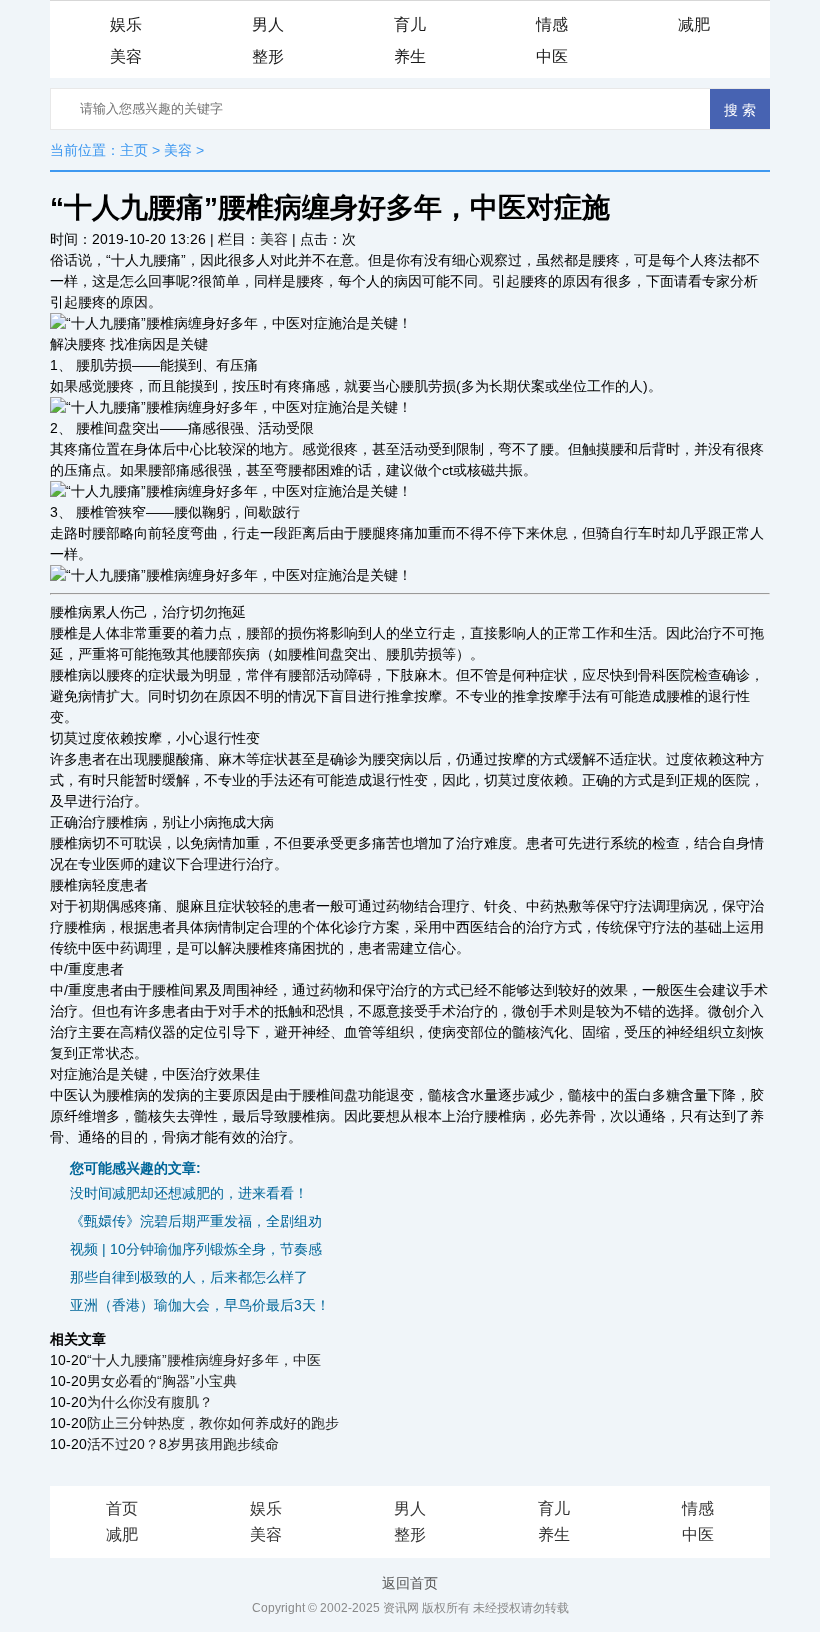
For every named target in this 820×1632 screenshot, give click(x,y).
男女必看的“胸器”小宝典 (162, 1381)
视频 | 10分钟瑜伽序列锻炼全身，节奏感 (196, 1249)
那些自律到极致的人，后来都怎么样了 (189, 1277)
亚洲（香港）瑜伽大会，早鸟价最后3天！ (200, 1305)
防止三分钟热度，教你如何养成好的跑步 (213, 1423)
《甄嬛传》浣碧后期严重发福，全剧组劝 (196, 1221)
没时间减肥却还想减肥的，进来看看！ (189, 1193)
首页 (122, 1508)
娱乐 (126, 24)
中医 (552, 56)
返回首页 (410, 1583)
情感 (552, 24)
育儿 (410, 24)
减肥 (694, 24)
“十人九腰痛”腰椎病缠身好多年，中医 (204, 1360)
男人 (268, 24)
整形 (268, 56)
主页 (134, 150)
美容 (126, 56)
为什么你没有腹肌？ (150, 1402)
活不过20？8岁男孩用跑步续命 (183, 1444)
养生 (410, 56)
